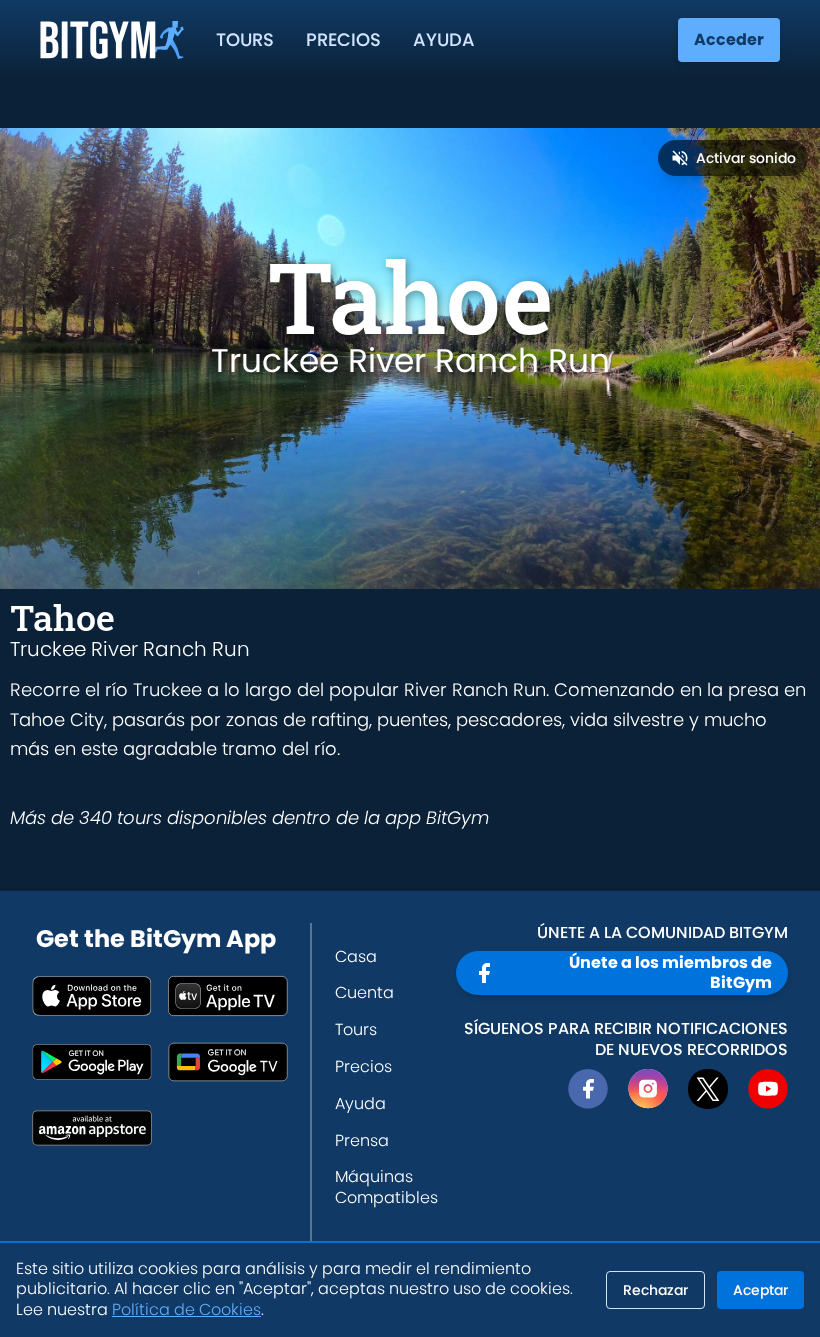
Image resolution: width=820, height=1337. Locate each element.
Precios (343, 39)
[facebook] (588, 1089)
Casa (356, 956)
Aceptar (760, 1290)
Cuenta (364, 992)
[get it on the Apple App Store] (92, 996)
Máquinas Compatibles (386, 1187)
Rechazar (655, 1290)
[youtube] (768, 1089)
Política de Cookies (186, 1309)
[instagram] (648, 1089)
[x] (708, 1089)
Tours (245, 39)
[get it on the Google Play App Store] (92, 1062)
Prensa (362, 1140)
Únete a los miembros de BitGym (670, 972)
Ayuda (444, 39)
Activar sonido (746, 158)
